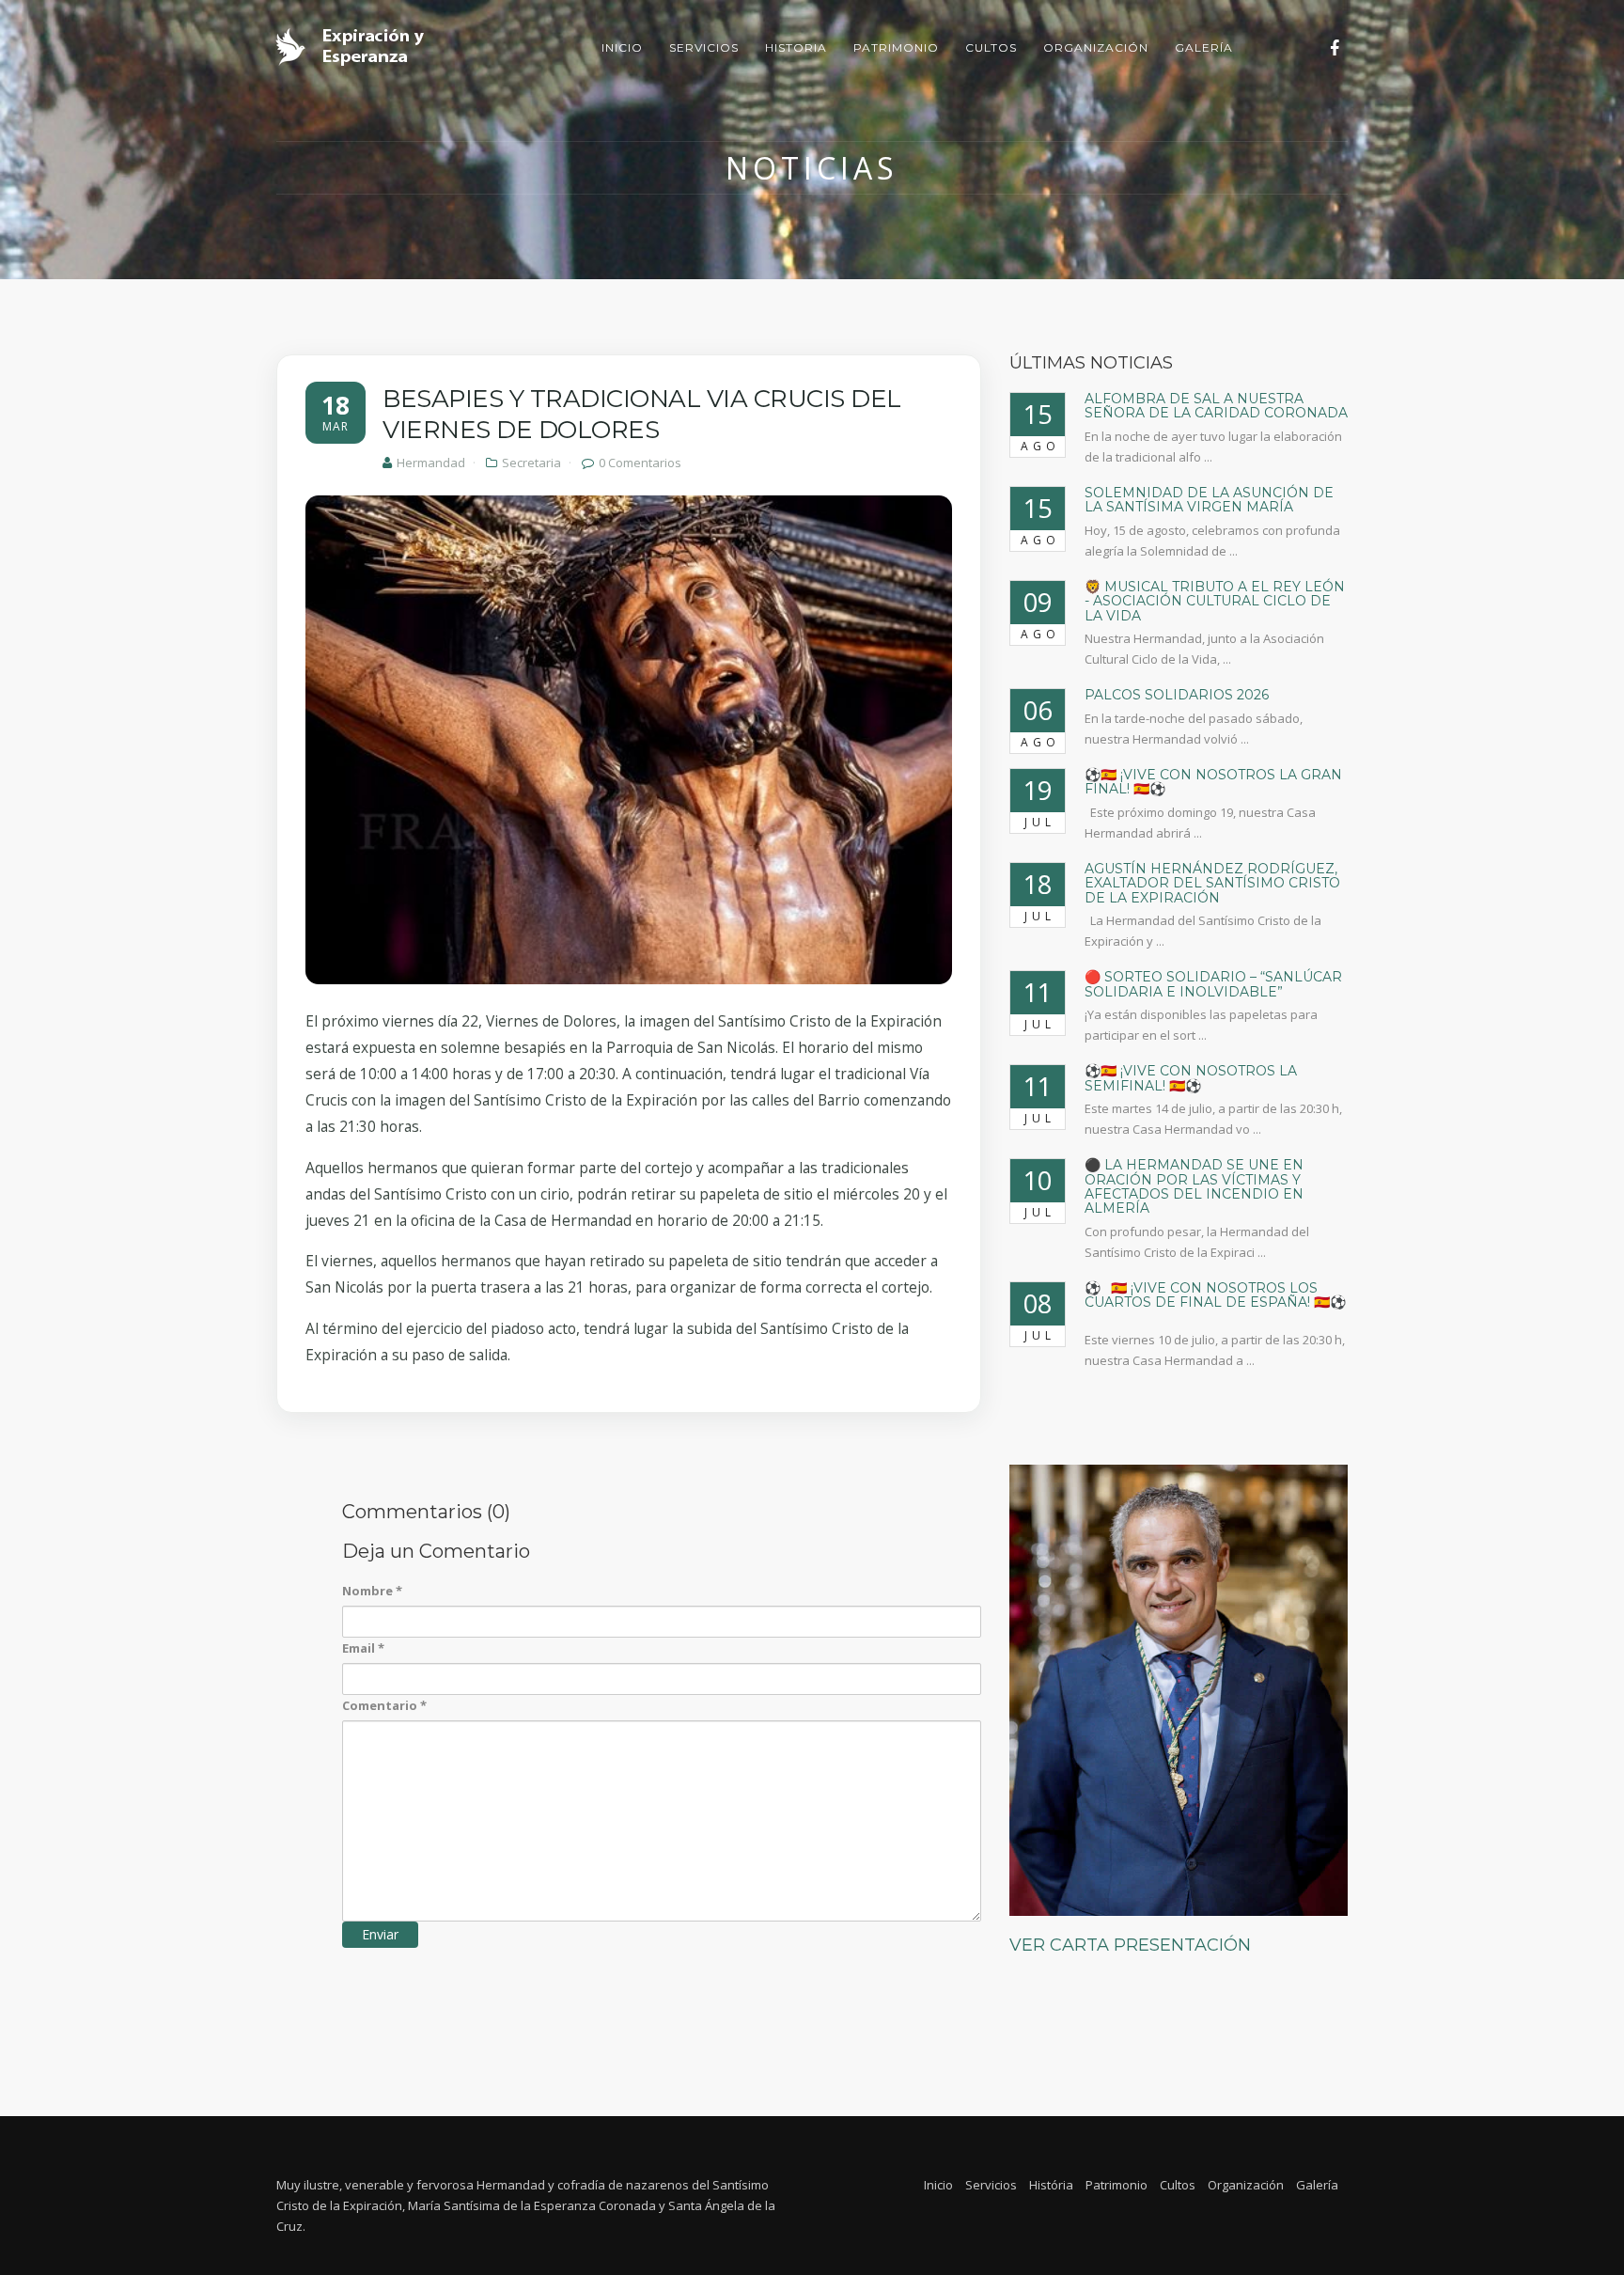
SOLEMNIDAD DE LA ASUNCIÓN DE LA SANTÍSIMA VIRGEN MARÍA (1209, 500)
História (1051, 2185)
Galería (1317, 2185)
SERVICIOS (704, 47)
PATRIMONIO (896, 47)
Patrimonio (1116, 2185)
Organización (1246, 2185)
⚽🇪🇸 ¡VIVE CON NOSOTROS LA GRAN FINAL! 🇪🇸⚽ (1213, 782)
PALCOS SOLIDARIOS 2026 (1177, 695)
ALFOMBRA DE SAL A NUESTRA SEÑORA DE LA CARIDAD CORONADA (1216, 406)
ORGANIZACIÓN (1096, 47)
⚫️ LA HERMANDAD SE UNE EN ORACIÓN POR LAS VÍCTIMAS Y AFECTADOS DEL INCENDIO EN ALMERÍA (1194, 1186)
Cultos (1178, 2185)
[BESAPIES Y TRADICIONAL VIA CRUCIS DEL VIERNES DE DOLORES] (629, 740)
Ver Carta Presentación (1130, 1945)
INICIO (622, 47)
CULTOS (991, 47)
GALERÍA (1204, 47)
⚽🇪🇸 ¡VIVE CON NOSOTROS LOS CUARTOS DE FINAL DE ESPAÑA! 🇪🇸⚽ (1215, 1302)
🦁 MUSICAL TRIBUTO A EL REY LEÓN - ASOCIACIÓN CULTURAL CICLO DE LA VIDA (1215, 601)
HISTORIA (796, 47)
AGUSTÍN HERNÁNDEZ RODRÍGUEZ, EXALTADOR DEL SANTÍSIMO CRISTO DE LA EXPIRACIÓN (1212, 883)
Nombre (372, 1591)
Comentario (384, 1705)
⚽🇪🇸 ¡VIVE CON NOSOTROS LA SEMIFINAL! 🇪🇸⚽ (1191, 1078)
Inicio (938, 2185)
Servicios (991, 2185)
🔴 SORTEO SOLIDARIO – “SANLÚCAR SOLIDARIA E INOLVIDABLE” (1213, 984)
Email (363, 1648)
